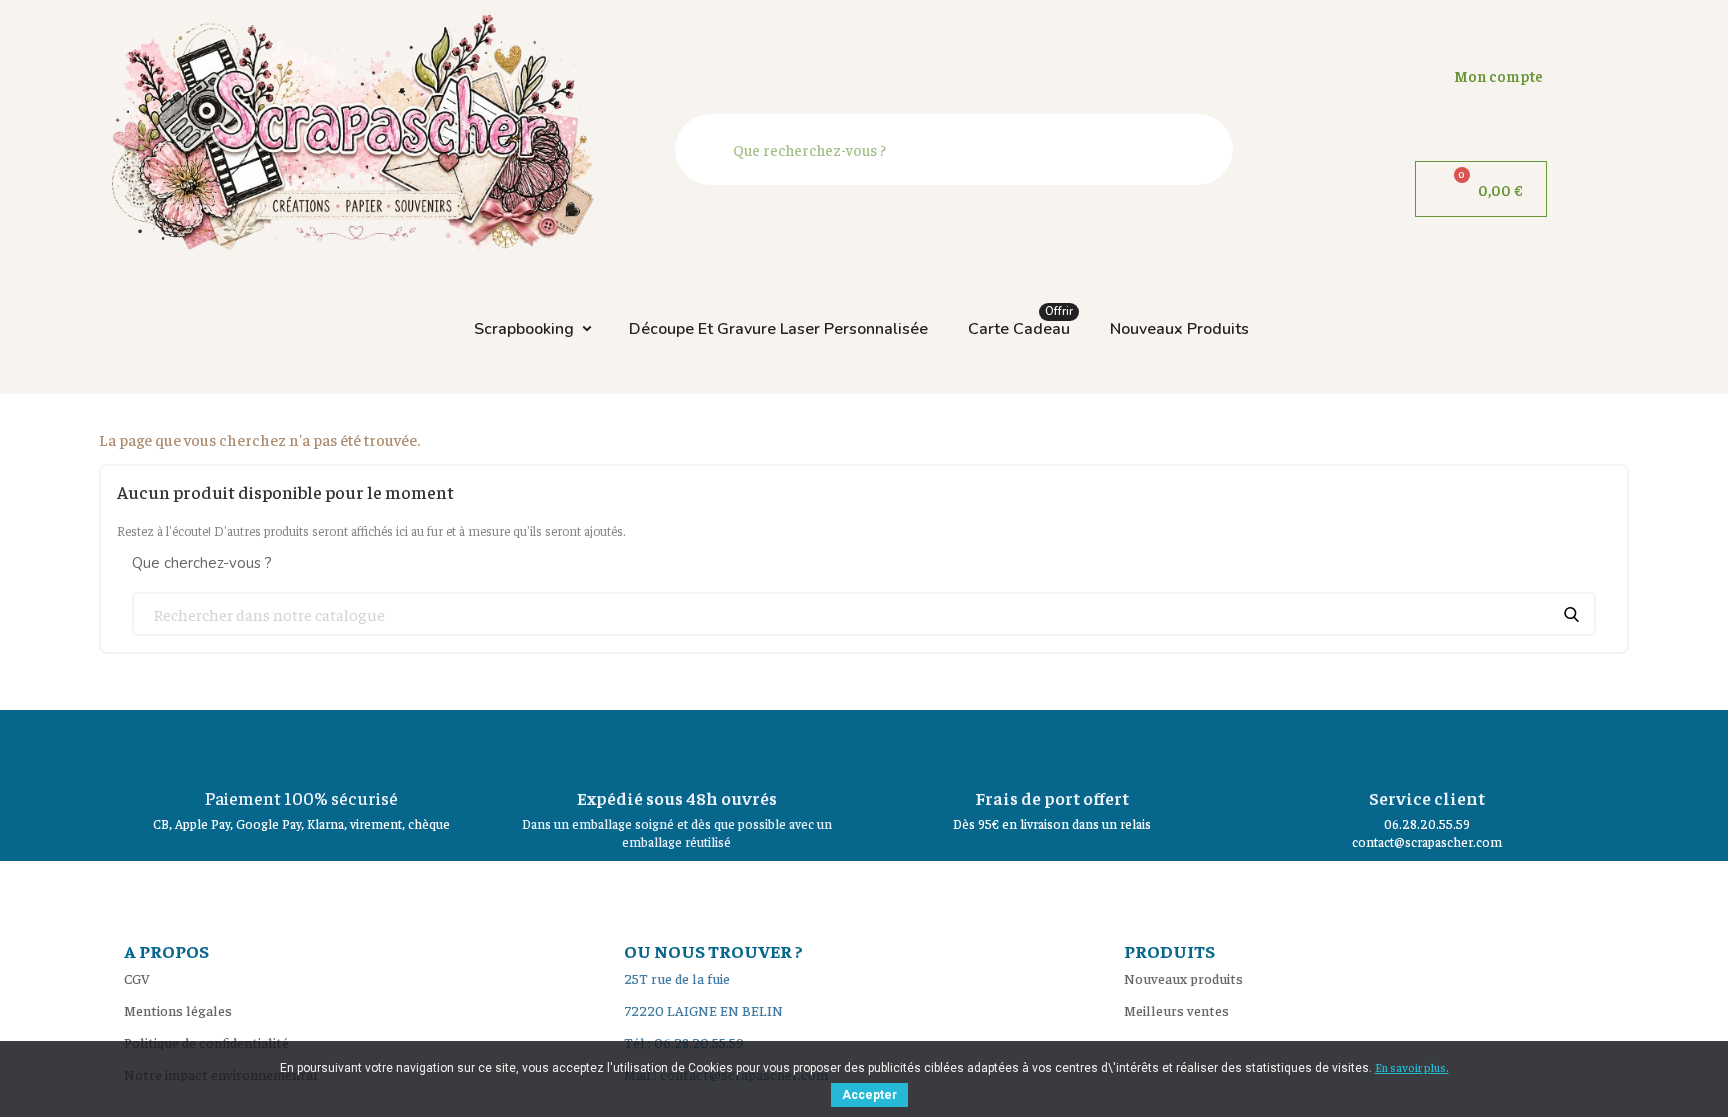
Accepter (869, 1095)
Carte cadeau (1020, 324)
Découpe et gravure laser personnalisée (778, 329)
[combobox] (959, 149)
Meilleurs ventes (1176, 1010)
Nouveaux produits (1179, 329)
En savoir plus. (1412, 1067)
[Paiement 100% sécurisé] (302, 745)
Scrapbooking (524, 329)
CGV (137, 978)
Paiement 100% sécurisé (301, 797)
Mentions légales (178, 1010)
